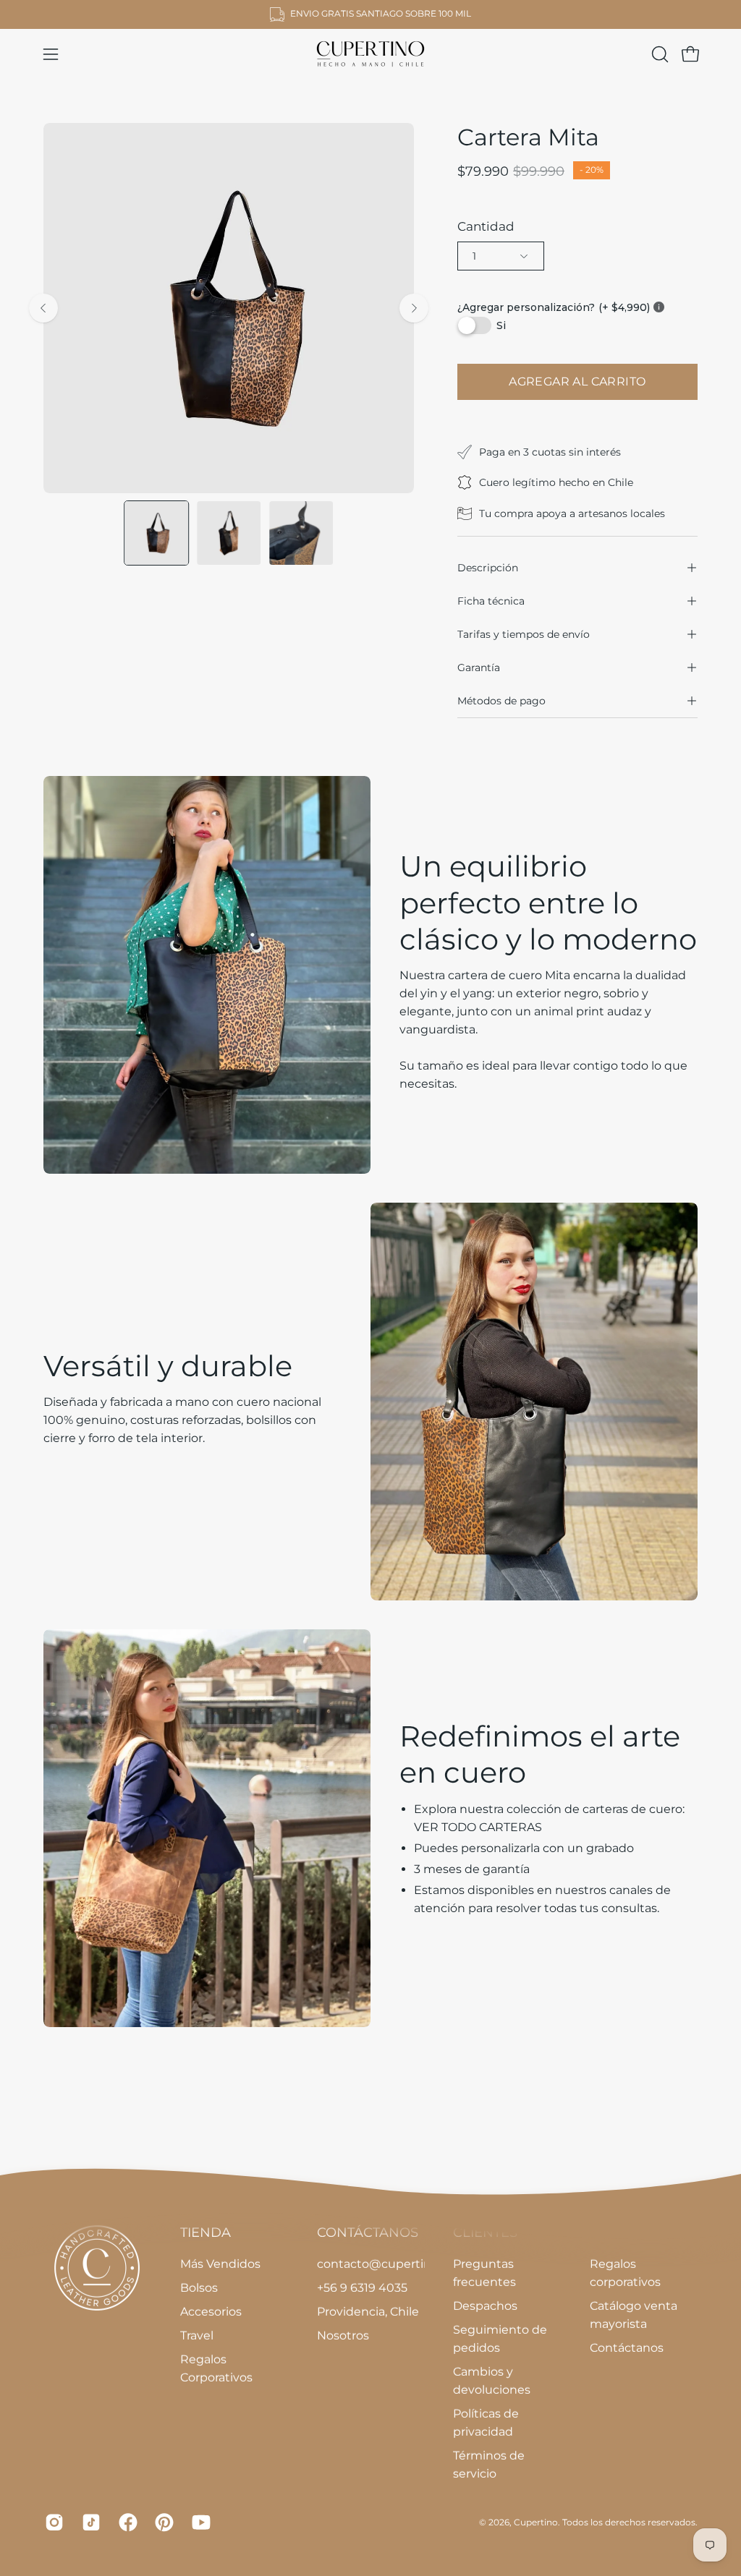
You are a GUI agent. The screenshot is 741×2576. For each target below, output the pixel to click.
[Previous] (43, 308)
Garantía (479, 668)
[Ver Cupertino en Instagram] (52, 2522)
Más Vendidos (220, 2264)
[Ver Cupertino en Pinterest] (162, 2522)
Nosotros (343, 2336)
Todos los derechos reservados (629, 2521)
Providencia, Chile (368, 2312)
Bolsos (199, 2288)
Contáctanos (627, 2348)
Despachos (485, 2306)
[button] (659, 54)
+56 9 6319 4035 (362, 2288)
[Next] (414, 308)
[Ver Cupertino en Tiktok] (89, 2522)
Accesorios (211, 2312)
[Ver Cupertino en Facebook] (126, 2522)
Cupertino (536, 2521)
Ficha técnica (491, 601)
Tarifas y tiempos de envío (524, 634)
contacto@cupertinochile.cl (397, 2264)
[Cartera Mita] (156, 533)
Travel (197, 2336)
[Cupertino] (370, 54)
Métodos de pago (501, 701)
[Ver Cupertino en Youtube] (199, 2522)
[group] (370, 14)
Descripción (488, 568)
